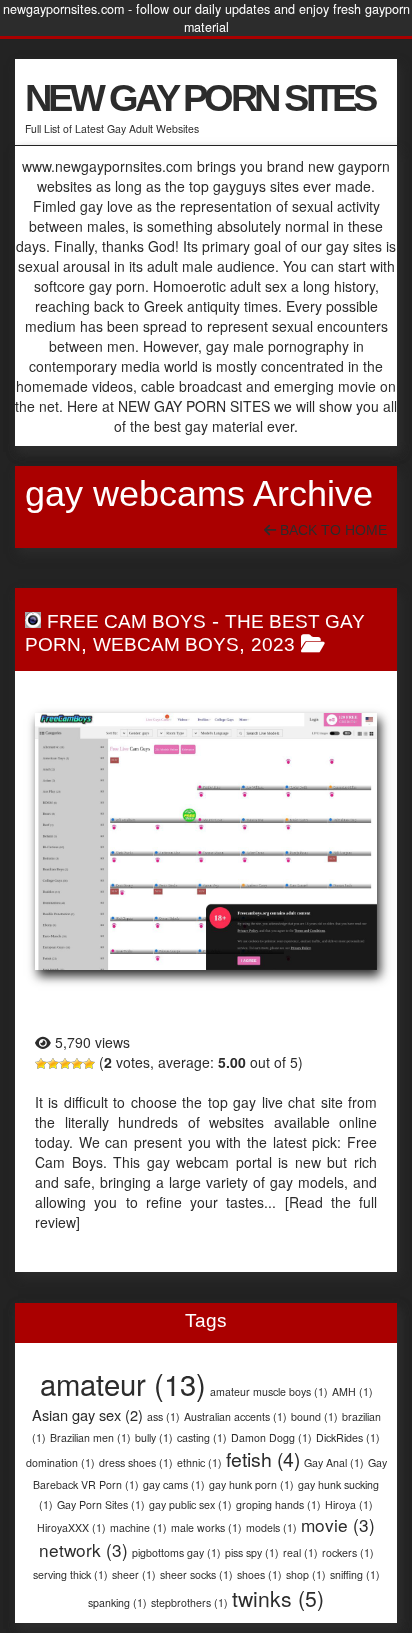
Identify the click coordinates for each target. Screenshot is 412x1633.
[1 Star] (41, 1064)
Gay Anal (334, 1462)
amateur (123, 1383)
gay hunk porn (251, 1484)
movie (338, 1524)
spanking (117, 1602)
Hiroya (349, 1504)
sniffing (355, 1574)
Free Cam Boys (126, 621)
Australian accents (235, 1416)
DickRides (348, 1437)
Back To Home (331, 530)
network (83, 1549)
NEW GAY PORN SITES (200, 98)
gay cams (174, 1484)
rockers (348, 1552)
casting (202, 1437)
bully (154, 1437)
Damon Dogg (271, 1437)
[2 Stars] (53, 1064)
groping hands (278, 1504)
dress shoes (136, 1462)
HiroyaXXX (71, 1527)
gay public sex (190, 1504)
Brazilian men (90, 1437)
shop (306, 1574)
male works (206, 1527)
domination (60, 1462)
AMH (352, 1391)
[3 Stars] (65, 1064)
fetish (263, 1459)
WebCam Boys (166, 644)
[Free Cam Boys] (206, 841)
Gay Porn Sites (101, 1504)
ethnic (199, 1462)
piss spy (252, 1552)
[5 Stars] (89, 1064)
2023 (273, 644)
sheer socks (196, 1574)
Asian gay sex (87, 1414)
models (271, 1527)
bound (314, 1416)
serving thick (70, 1574)
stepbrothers (189, 1602)
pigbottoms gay (176, 1552)
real (300, 1552)
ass (163, 1416)
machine (138, 1527)
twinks (278, 1598)
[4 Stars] (77, 1064)
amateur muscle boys (269, 1391)
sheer (134, 1574)
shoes (259, 1574)
